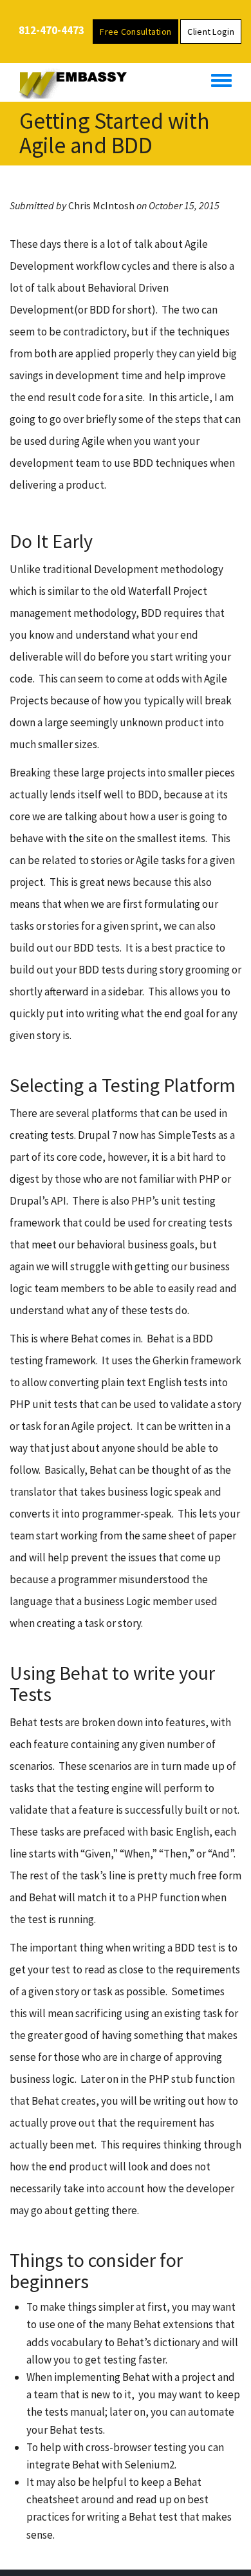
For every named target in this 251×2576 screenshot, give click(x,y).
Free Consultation (135, 32)
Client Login (211, 32)
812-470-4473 (51, 30)
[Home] (79, 82)
